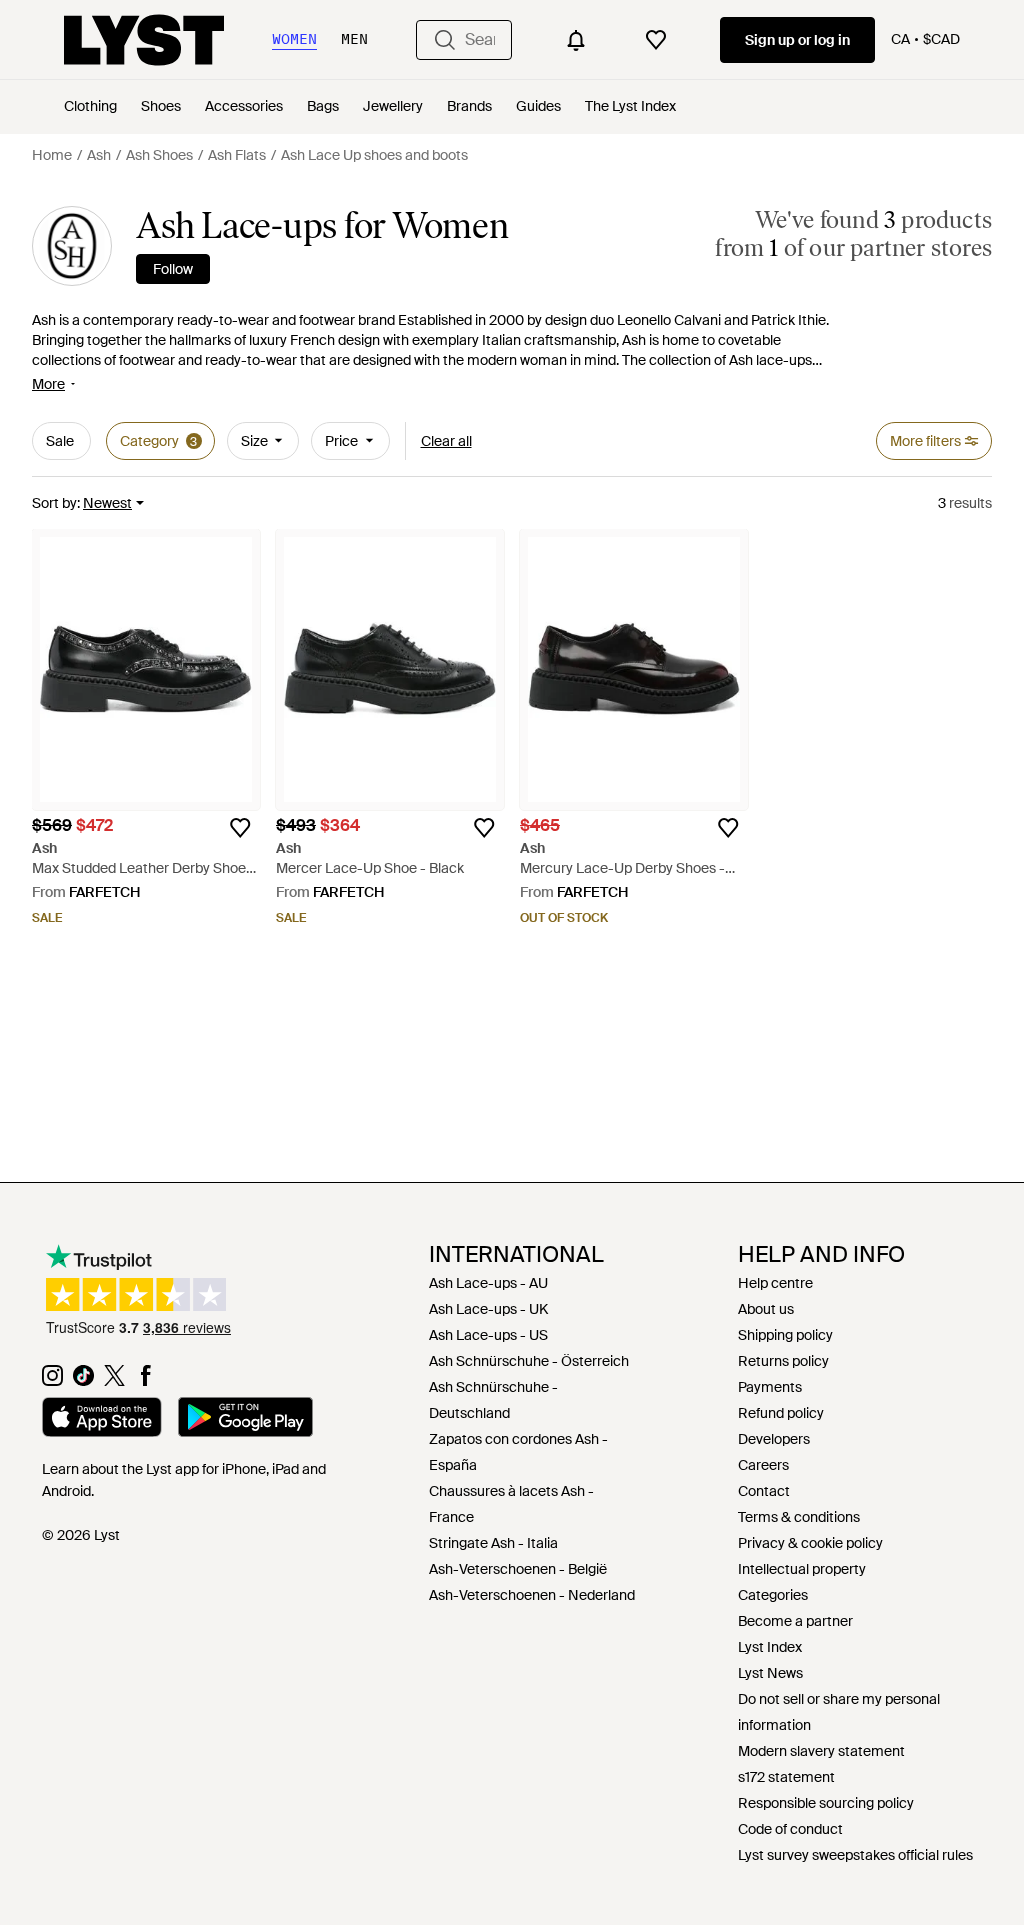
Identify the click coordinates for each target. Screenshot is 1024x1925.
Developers (774, 1439)
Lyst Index (770, 1647)
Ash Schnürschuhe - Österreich (529, 1361)
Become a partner (795, 1621)
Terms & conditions (799, 1517)
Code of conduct (790, 1829)
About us (766, 1309)
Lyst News (770, 1673)
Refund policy (781, 1413)
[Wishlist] (656, 40)
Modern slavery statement (821, 1751)
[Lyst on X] (114, 1381)
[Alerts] (576, 40)
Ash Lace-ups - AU (488, 1283)
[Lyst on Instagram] (52, 1381)
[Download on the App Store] (102, 1420)
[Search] (445, 40)
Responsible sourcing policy (826, 1803)
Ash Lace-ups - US (488, 1335)
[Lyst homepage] (144, 40)
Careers (763, 1465)
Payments (770, 1387)
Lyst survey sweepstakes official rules (855, 1855)
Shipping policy (785, 1335)
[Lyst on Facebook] (145, 1381)
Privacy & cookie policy (810, 1543)
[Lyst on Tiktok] (83, 1381)
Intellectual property (802, 1569)
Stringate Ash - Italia (493, 1543)
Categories (773, 1595)
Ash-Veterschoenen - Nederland (532, 1595)
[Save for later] (240, 828)
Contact (764, 1491)
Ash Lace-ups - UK (488, 1309)
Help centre (775, 1283)
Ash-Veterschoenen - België (518, 1569)
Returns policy (783, 1361)
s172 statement (786, 1777)
